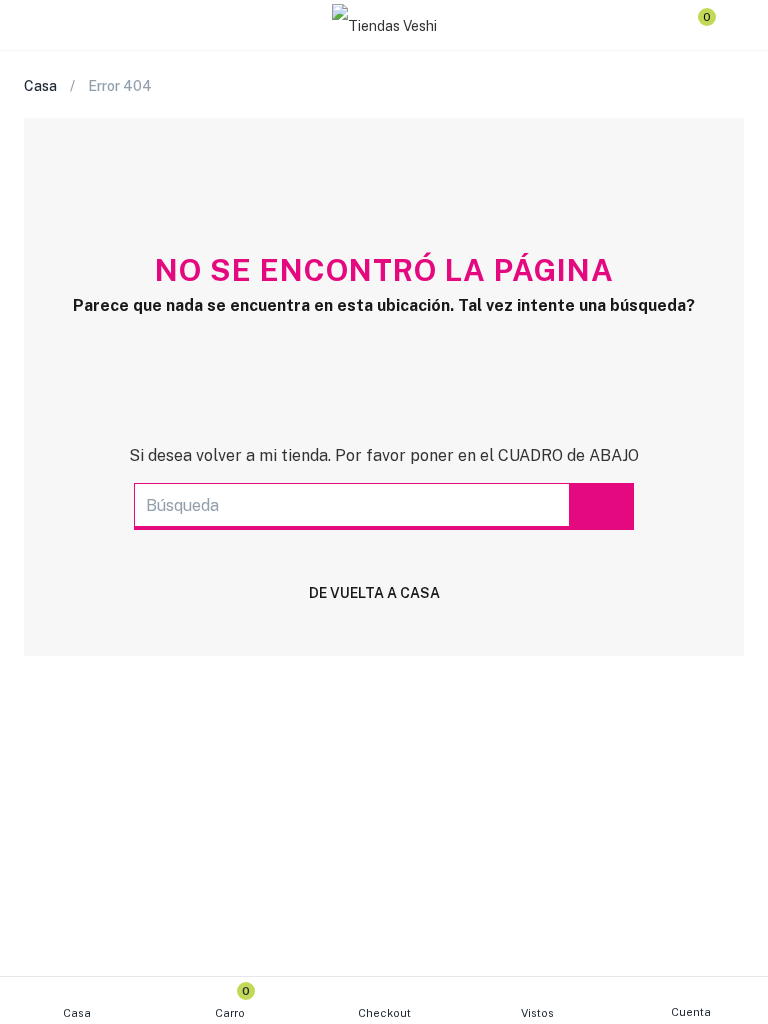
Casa (77, 1013)
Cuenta (691, 1012)
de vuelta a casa (374, 593)
